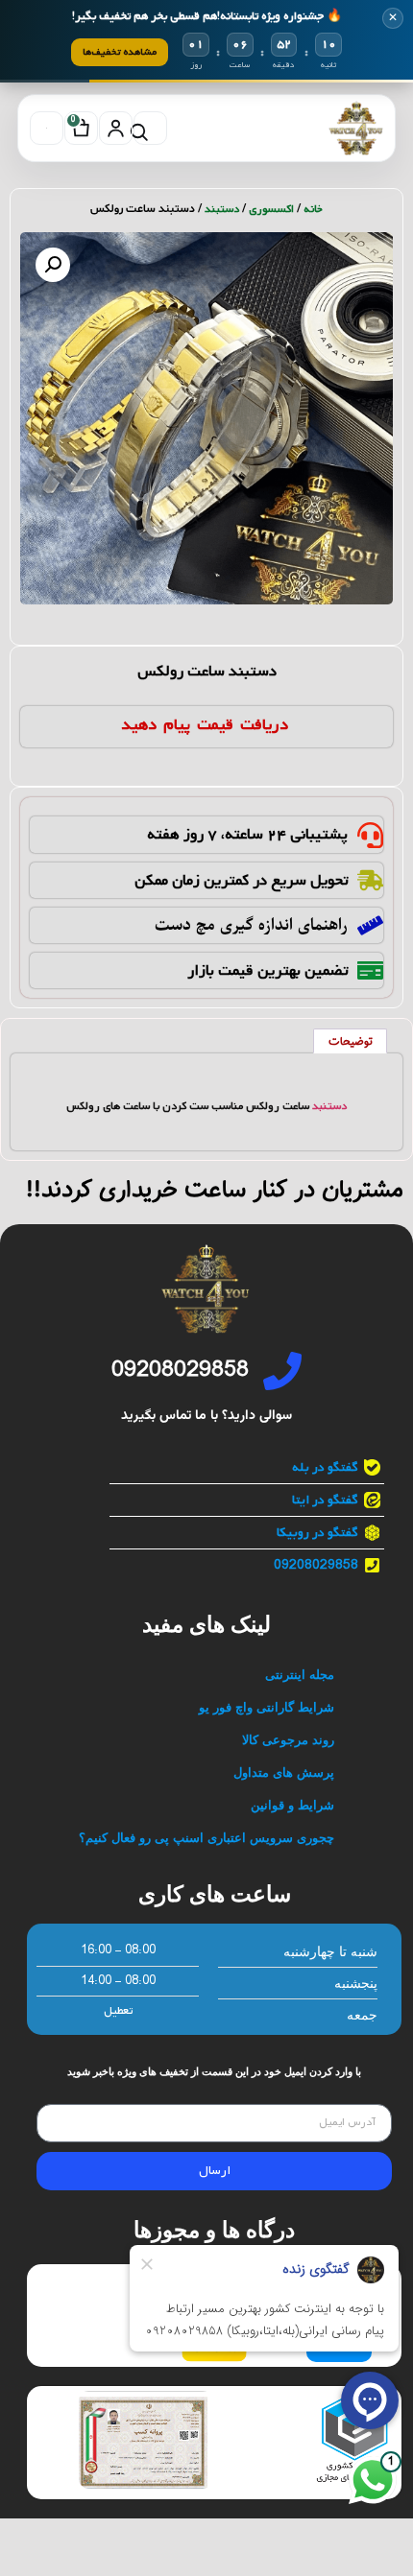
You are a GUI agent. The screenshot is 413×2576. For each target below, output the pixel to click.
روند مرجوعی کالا (288, 1740)
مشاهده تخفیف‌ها (120, 52)
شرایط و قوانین (292, 1805)
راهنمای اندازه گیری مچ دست (251, 925)
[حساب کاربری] (116, 128)
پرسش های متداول (284, 1772)
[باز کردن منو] (47, 128)
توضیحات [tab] (351, 1042)
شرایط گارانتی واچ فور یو (267, 1707)
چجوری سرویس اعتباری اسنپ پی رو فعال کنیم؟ (206, 1838)
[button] (53, 265)
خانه (313, 209)
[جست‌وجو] (150, 128)
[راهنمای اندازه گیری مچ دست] (370, 925)
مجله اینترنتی (300, 1675)
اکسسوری (271, 209)
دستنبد (329, 1106)
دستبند (222, 209)
